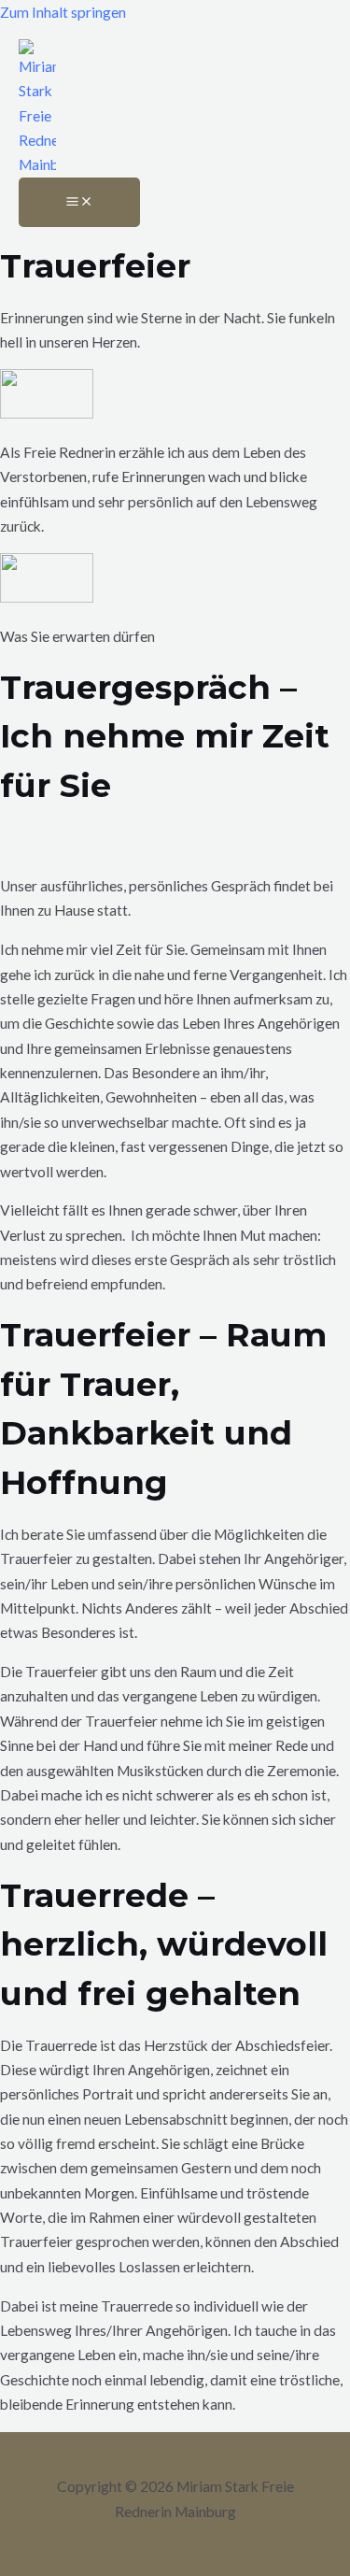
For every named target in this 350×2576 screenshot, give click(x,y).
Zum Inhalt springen (63, 12)
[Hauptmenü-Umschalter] (79, 203)
